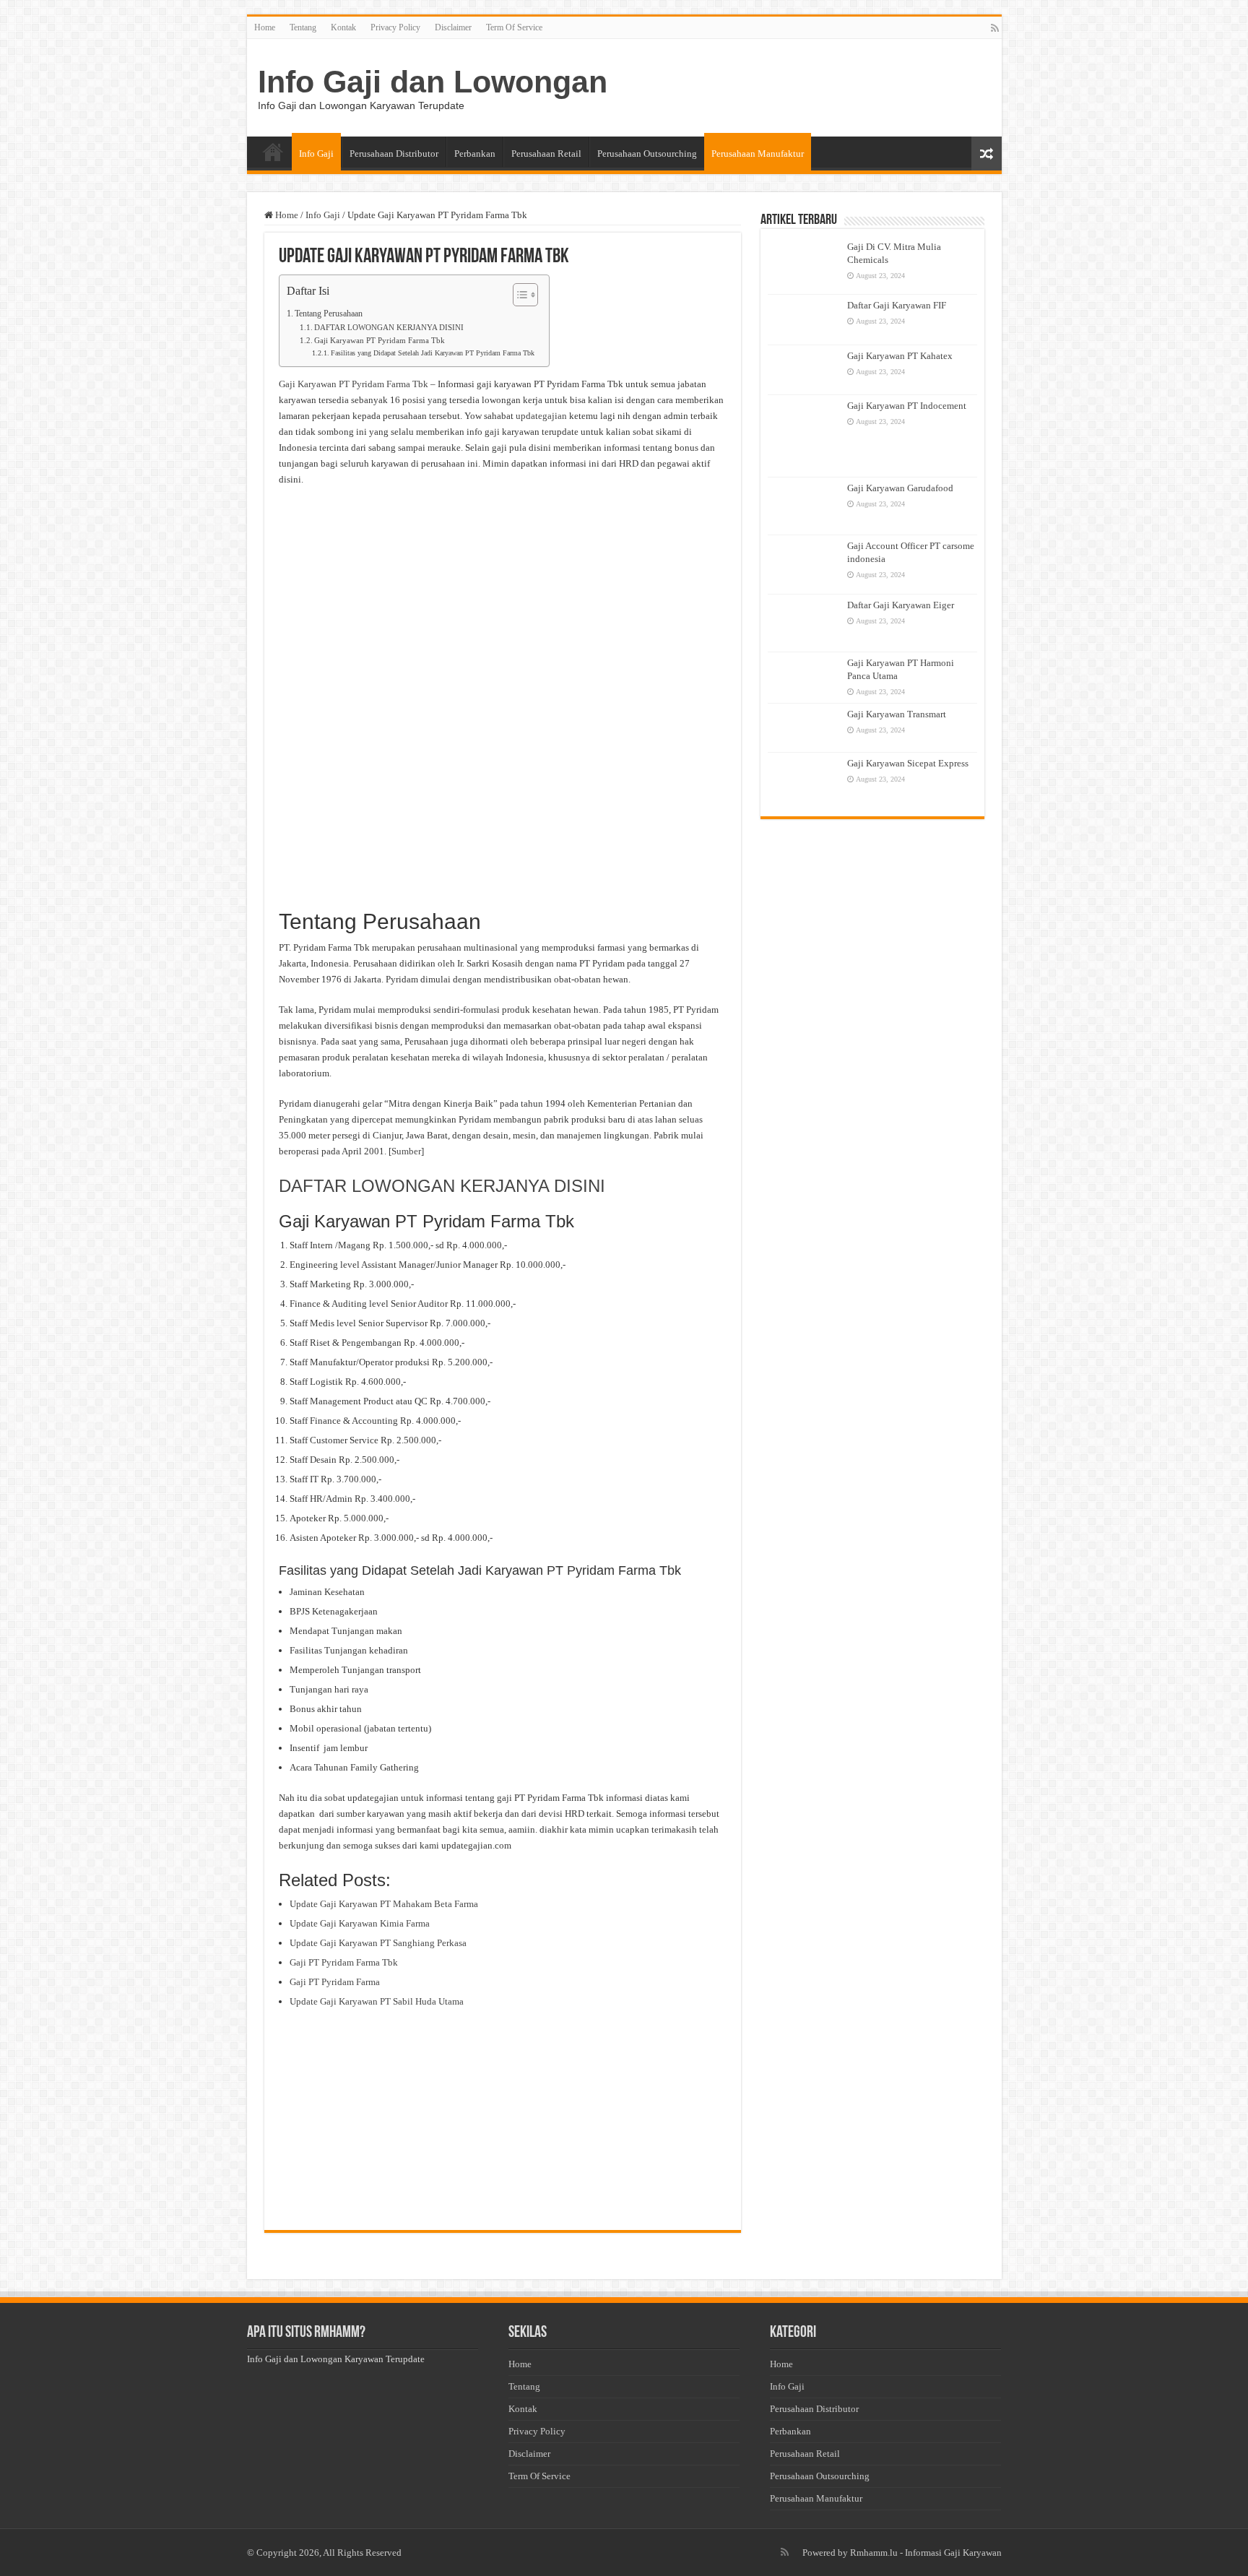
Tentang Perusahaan (329, 314)
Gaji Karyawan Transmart (897, 714)
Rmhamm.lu (874, 2553)
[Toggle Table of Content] (518, 295)
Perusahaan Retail (546, 154)
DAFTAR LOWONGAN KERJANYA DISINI (389, 328)
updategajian (541, 416)
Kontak (343, 27)
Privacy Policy (395, 27)
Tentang (303, 27)
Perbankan (475, 154)
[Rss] (995, 28)
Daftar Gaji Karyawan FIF (897, 305)
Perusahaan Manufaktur (758, 154)
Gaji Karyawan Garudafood (900, 488)
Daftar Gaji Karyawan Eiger (901, 605)
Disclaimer (453, 27)
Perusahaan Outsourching (647, 154)
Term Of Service (514, 27)
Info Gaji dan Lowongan (433, 82)
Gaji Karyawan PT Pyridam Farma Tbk (380, 341)
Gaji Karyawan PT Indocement (907, 406)
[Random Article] (987, 154)
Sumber (406, 1151)
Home (265, 27)
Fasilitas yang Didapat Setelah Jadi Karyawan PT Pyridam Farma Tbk (433, 353)
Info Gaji (316, 154)
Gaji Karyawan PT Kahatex (900, 356)
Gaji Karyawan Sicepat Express (908, 763)
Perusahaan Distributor (394, 154)
